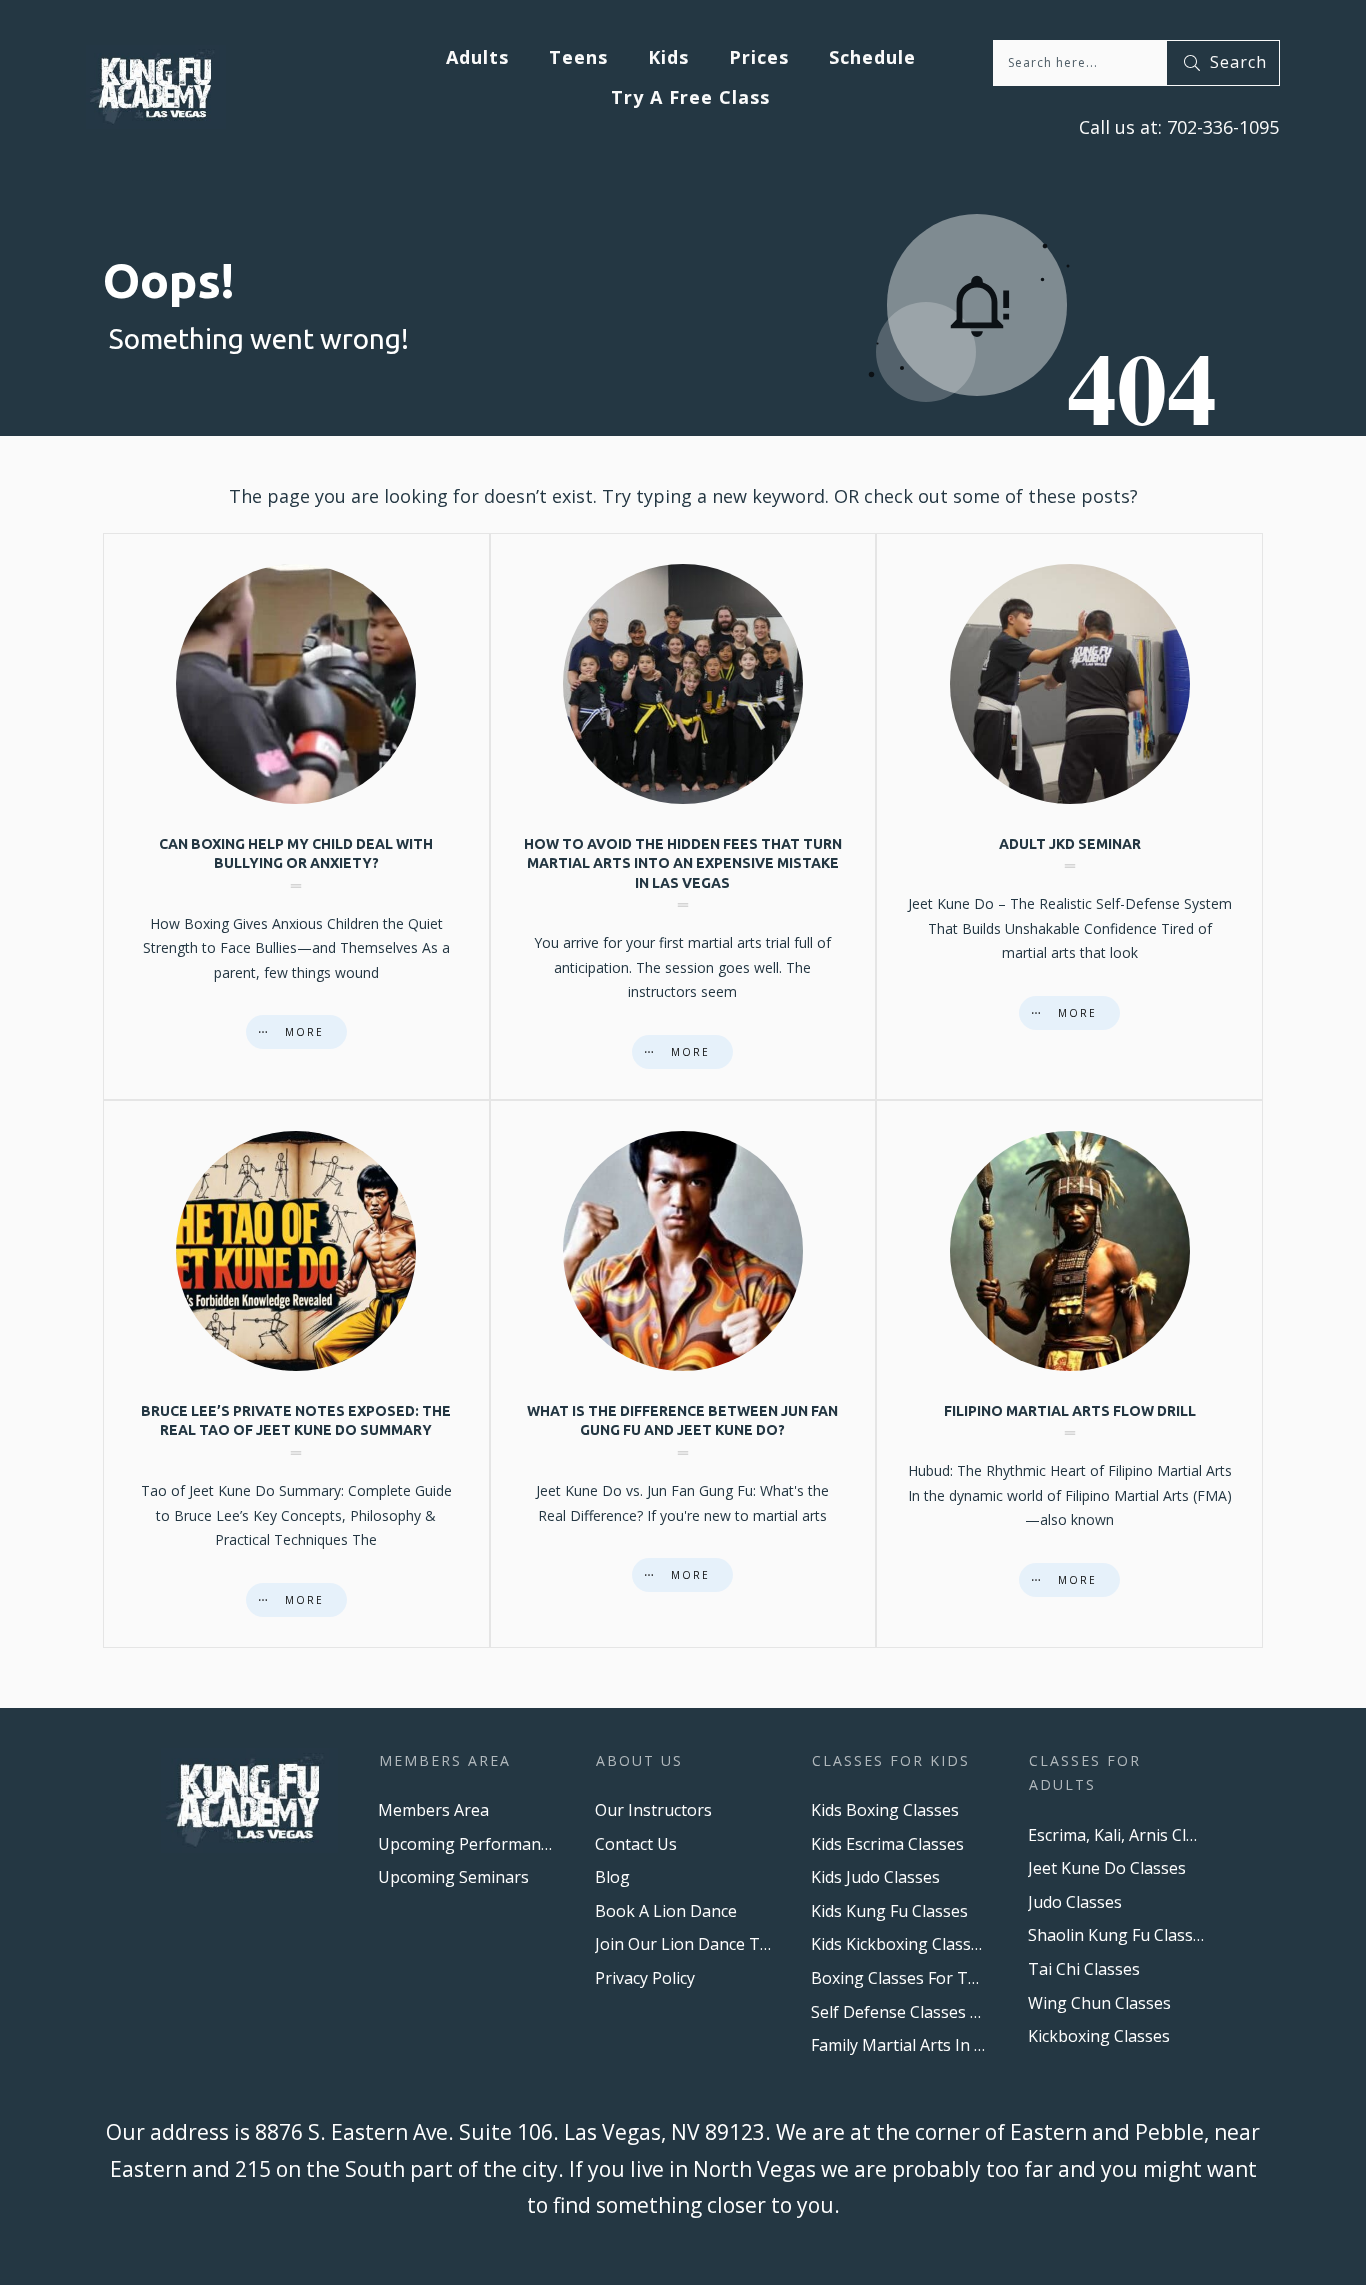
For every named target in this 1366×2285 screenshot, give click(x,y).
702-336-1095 (1220, 127)
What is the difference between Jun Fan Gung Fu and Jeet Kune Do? (683, 1374)
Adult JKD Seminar (1069, 816)
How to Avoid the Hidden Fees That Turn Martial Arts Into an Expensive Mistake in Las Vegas (683, 816)
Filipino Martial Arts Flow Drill (1069, 1374)
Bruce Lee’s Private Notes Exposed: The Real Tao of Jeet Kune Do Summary (296, 1374)
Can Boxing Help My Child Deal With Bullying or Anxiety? (296, 816)
